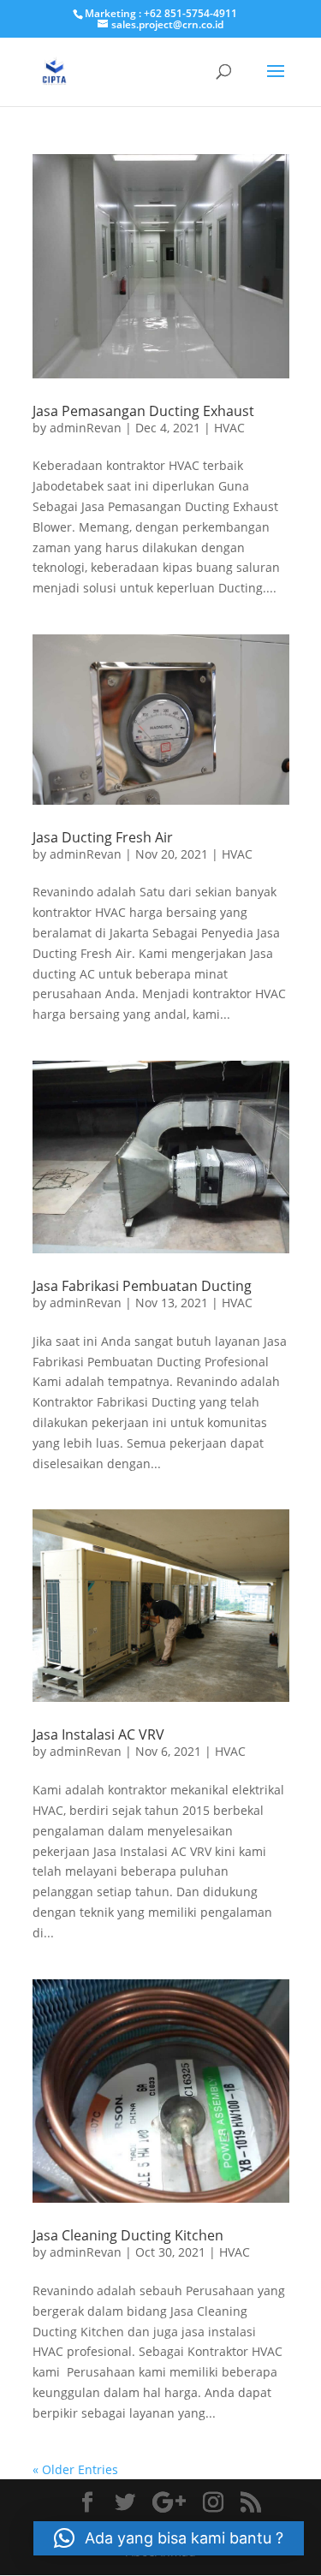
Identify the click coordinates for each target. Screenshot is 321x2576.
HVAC (229, 428)
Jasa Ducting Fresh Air (103, 837)
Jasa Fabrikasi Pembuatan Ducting (142, 1286)
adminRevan (86, 428)
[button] (169, 2538)
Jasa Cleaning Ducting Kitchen (128, 2235)
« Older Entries (75, 2469)
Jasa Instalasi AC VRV (98, 1734)
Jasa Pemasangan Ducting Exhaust (143, 411)
